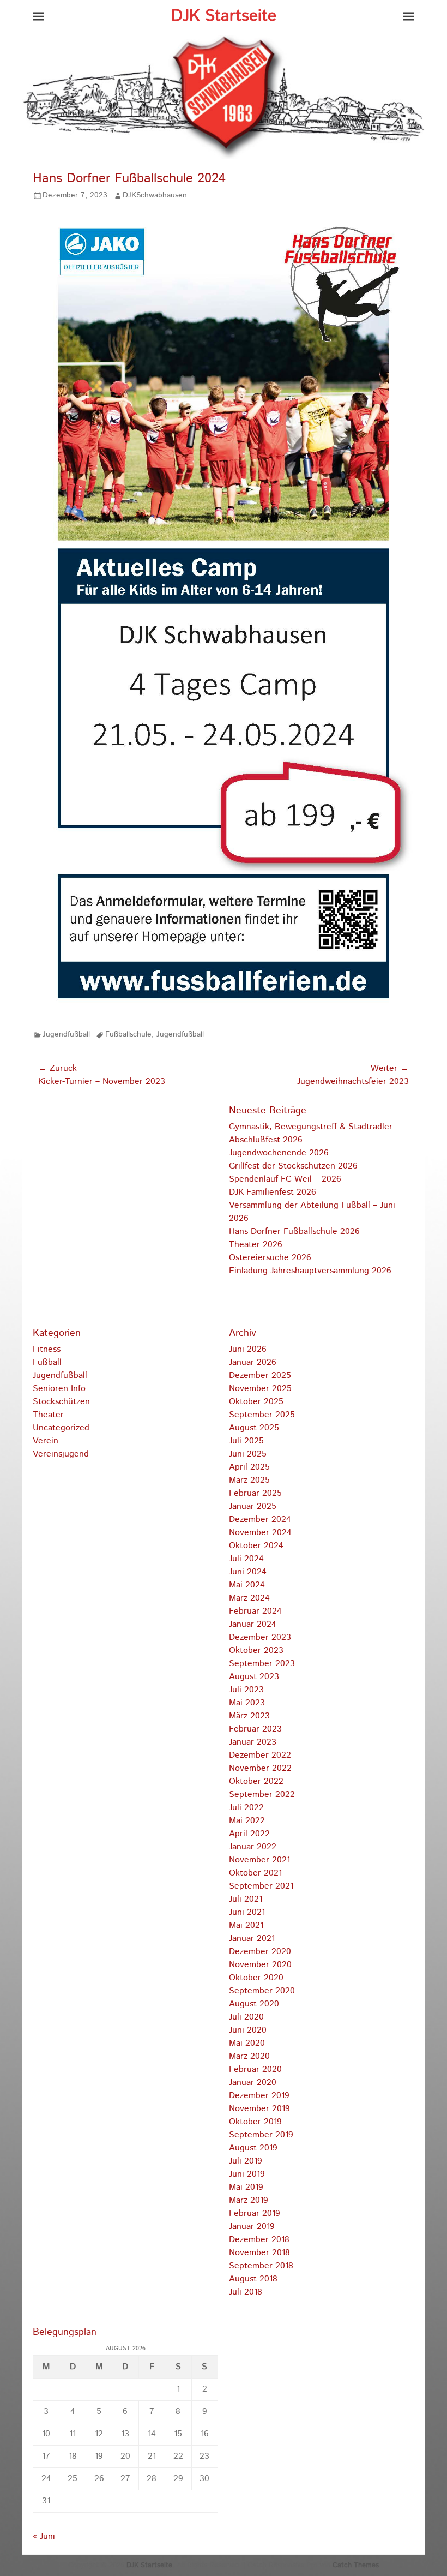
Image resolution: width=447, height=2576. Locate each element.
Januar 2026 (253, 1362)
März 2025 (249, 1480)
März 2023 (249, 1716)
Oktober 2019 (255, 2122)
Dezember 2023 (260, 1637)
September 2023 (262, 1664)
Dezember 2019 (259, 2096)
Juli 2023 (246, 1690)
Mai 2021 (246, 1925)
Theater (48, 1415)
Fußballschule (128, 1034)
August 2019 (253, 2148)
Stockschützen (61, 1402)
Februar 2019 (255, 2213)
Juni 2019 (247, 2174)
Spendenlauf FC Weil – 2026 (285, 1179)
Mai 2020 (247, 2043)
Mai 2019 (246, 2187)
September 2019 (261, 2135)
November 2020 (260, 1965)
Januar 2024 (253, 1624)
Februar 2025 (255, 1493)
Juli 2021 (246, 1899)
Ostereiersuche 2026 (270, 1258)
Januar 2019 (252, 2227)
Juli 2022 (246, 1808)
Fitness (47, 1349)
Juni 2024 (248, 1572)
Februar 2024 (255, 1611)
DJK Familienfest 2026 (273, 1192)
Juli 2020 (246, 2017)
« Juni (44, 2536)
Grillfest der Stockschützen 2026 (293, 1166)
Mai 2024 (247, 1585)
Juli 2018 (246, 2292)
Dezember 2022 (260, 1755)
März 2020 (249, 2056)
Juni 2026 (248, 1349)
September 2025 (262, 1415)
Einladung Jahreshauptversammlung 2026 (310, 1271)
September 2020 (262, 1991)
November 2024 (260, 1533)
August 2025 (254, 1428)
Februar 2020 (255, 2069)
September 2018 (261, 2266)
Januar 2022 (253, 1847)
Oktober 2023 (256, 1651)
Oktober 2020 (256, 1978)
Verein (46, 1441)
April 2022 (249, 1834)
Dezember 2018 (259, 2240)
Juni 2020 (248, 2030)
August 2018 (253, 2279)
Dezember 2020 (260, 1952)
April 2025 (249, 1467)
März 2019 (249, 2200)
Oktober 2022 (256, 1781)
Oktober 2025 (256, 1402)
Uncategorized (61, 1428)
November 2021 (259, 1860)
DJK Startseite (224, 16)
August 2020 (254, 2004)
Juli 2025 (246, 1441)
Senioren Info (59, 1389)
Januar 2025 (253, 1506)
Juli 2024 (246, 1559)
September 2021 (261, 1886)
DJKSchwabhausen (155, 195)
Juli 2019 (246, 2161)
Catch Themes (356, 2565)
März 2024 (249, 1598)
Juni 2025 (248, 1454)
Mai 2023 (247, 1703)
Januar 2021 (252, 1939)
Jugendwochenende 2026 (279, 1153)
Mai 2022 (247, 1821)
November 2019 (259, 2109)
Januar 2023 (253, 1742)
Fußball (47, 1362)
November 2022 (260, 1768)
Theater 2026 (256, 1245)
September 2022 (262, 1795)
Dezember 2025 (260, 1376)
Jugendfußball (66, 1034)
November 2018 (259, 2253)
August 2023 (254, 1677)
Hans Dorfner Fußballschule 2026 (294, 1232)
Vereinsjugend (61, 1454)
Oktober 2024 (256, 1546)
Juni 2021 (247, 1912)
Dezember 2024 (260, 1520)
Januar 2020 (253, 2083)
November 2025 (260, 1389)
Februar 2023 (255, 1729)
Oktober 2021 (255, 1873)
